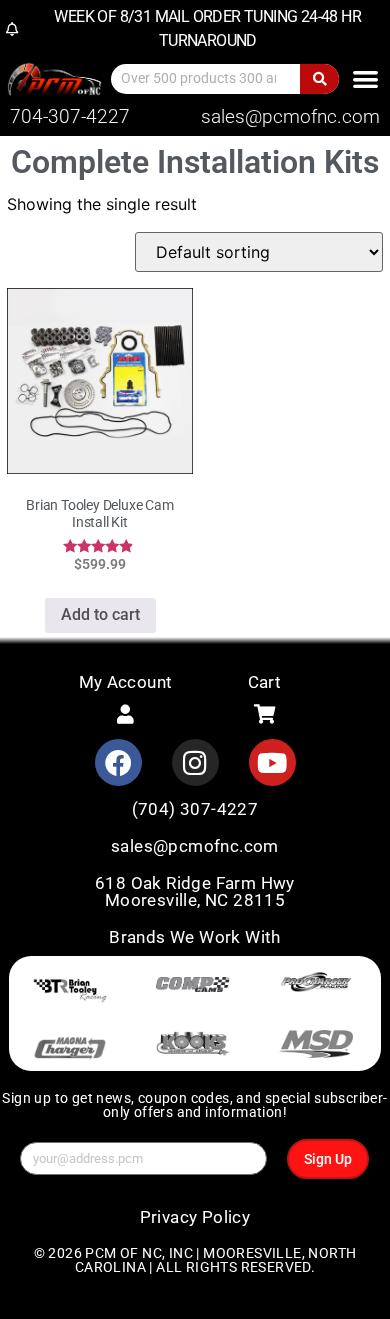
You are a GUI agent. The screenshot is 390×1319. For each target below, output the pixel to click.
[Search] (319, 79)
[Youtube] (272, 762)
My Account (126, 682)
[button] (365, 78)
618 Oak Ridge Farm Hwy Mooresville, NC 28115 (195, 891)
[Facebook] (118, 762)
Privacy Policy (195, 1217)
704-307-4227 (70, 116)
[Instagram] (195, 762)
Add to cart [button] (100, 614)
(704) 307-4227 (195, 809)
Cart (265, 682)
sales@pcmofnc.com (290, 116)
